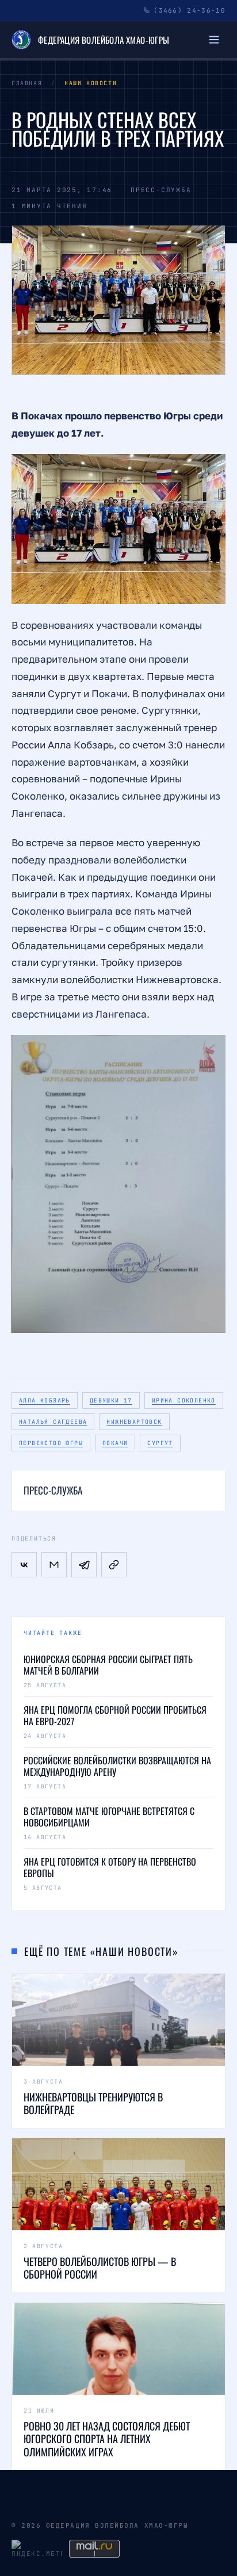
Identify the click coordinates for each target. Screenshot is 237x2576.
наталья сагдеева (53, 1422)
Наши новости (91, 83)
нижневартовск (134, 1422)
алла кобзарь (45, 1400)
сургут (160, 1443)
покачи (115, 1443)
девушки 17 (111, 1400)
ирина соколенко (184, 1400)
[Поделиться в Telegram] (84, 1565)
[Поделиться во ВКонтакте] (24, 1565)
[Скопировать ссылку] (114, 1565)
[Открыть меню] (214, 40)
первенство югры (51, 1443)
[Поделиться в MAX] (54, 1565)
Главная (27, 83)
